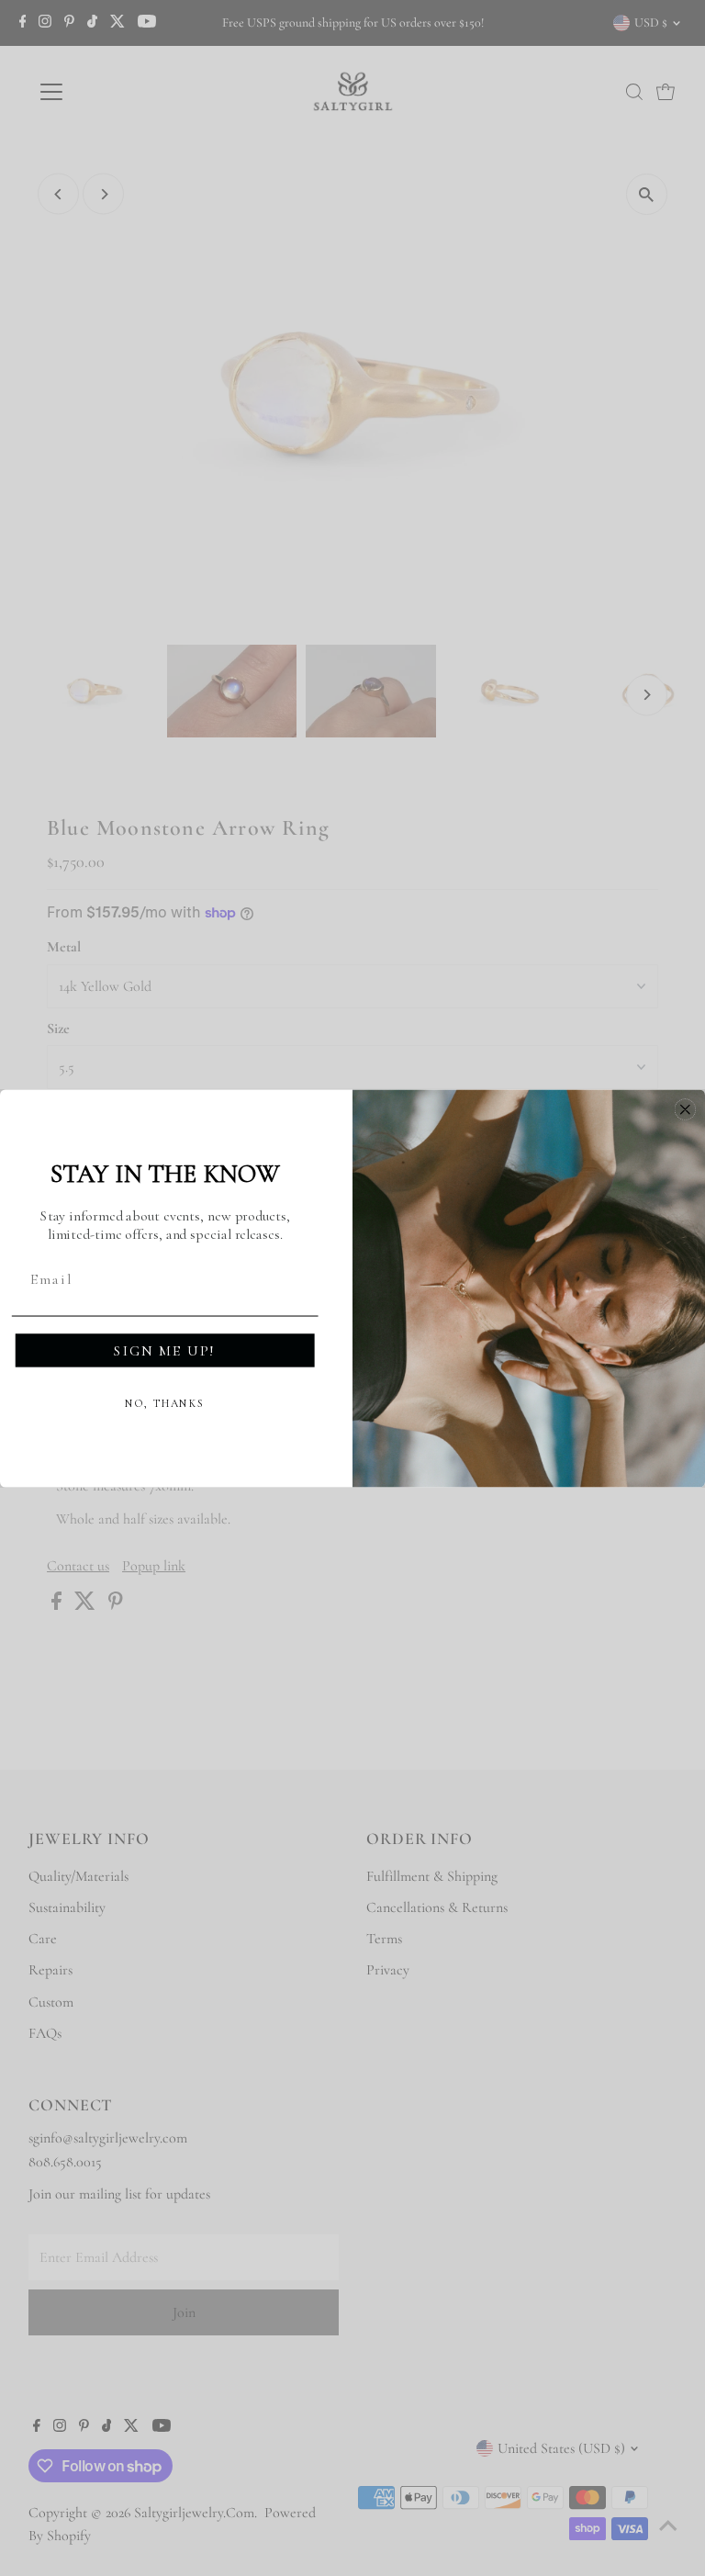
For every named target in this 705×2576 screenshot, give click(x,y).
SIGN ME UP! (165, 1350)
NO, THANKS (165, 1403)
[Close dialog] (686, 1109)
